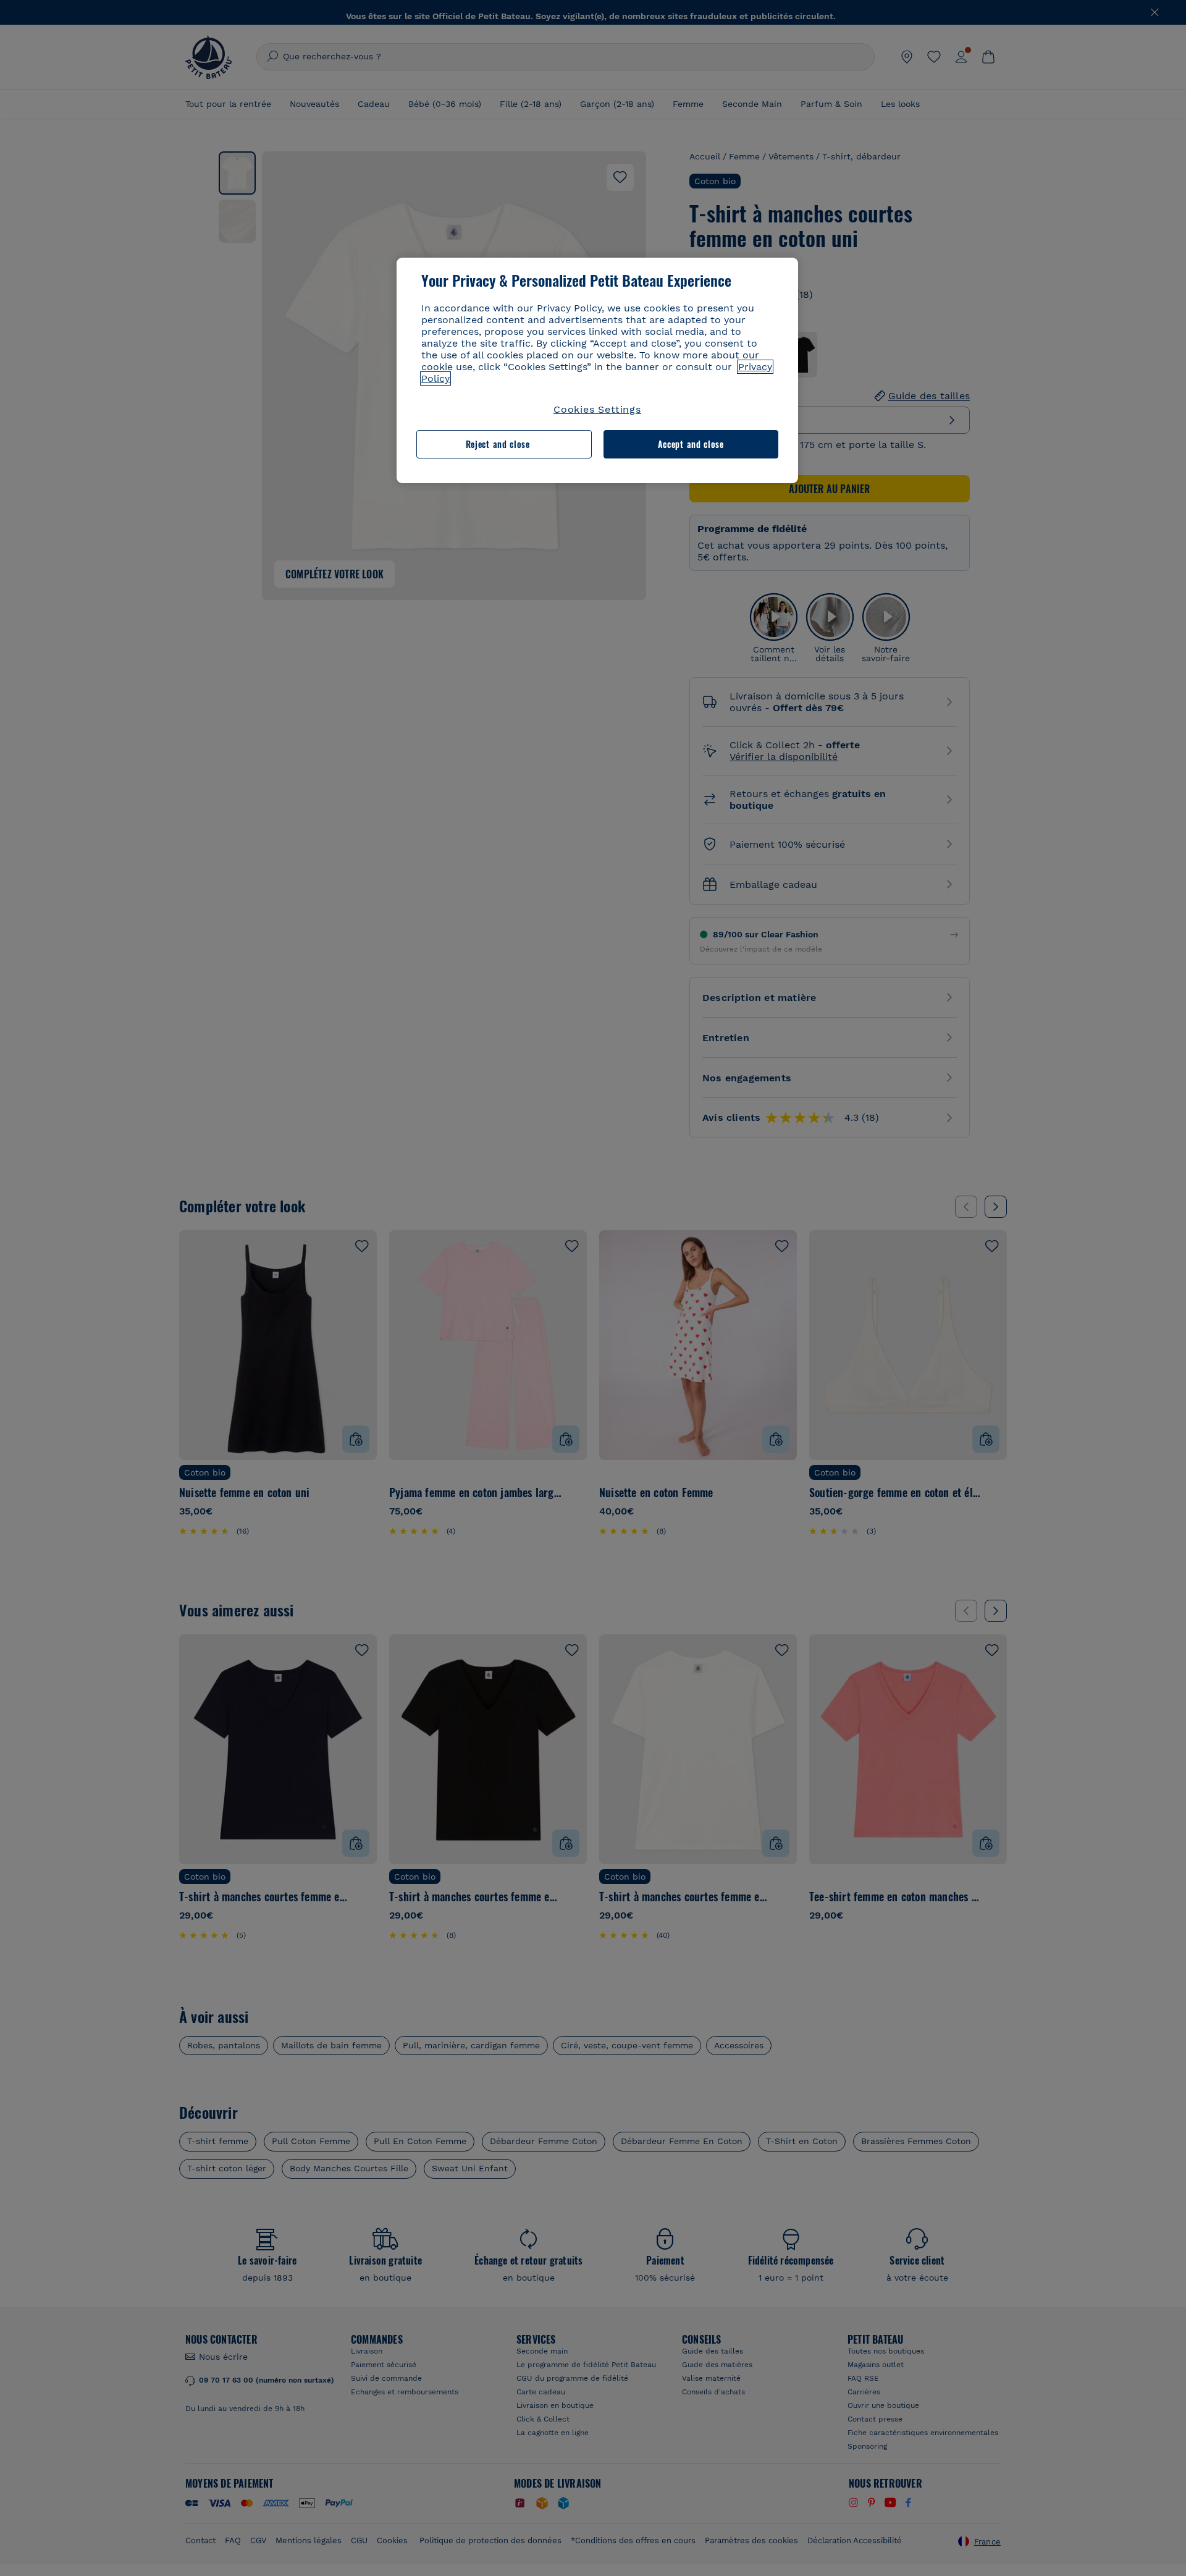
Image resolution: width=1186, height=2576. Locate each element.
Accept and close (691, 444)
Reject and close (498, 444)
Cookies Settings (597, 409)
